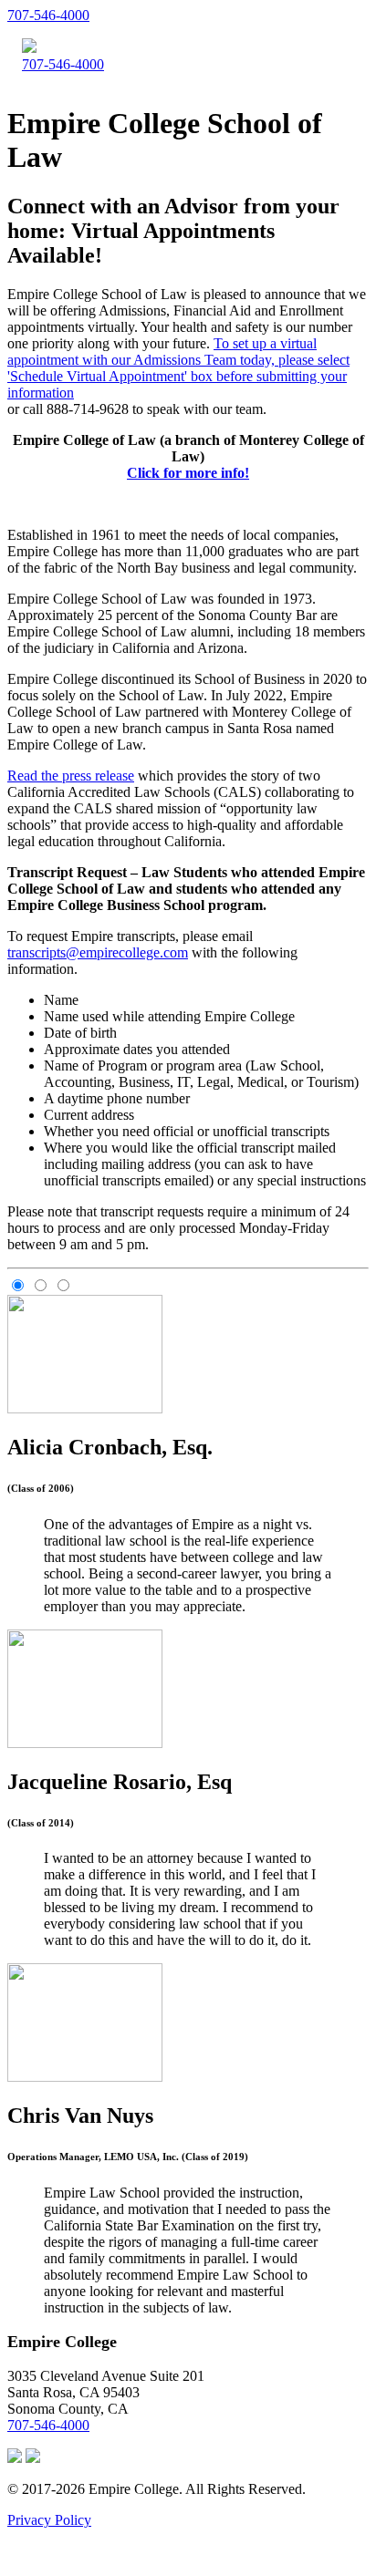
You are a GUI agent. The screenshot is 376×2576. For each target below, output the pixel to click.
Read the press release (71, 776)
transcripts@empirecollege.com (98, 952)
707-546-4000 (48, 15)
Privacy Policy (49, 2520)
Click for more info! (188, 473)
